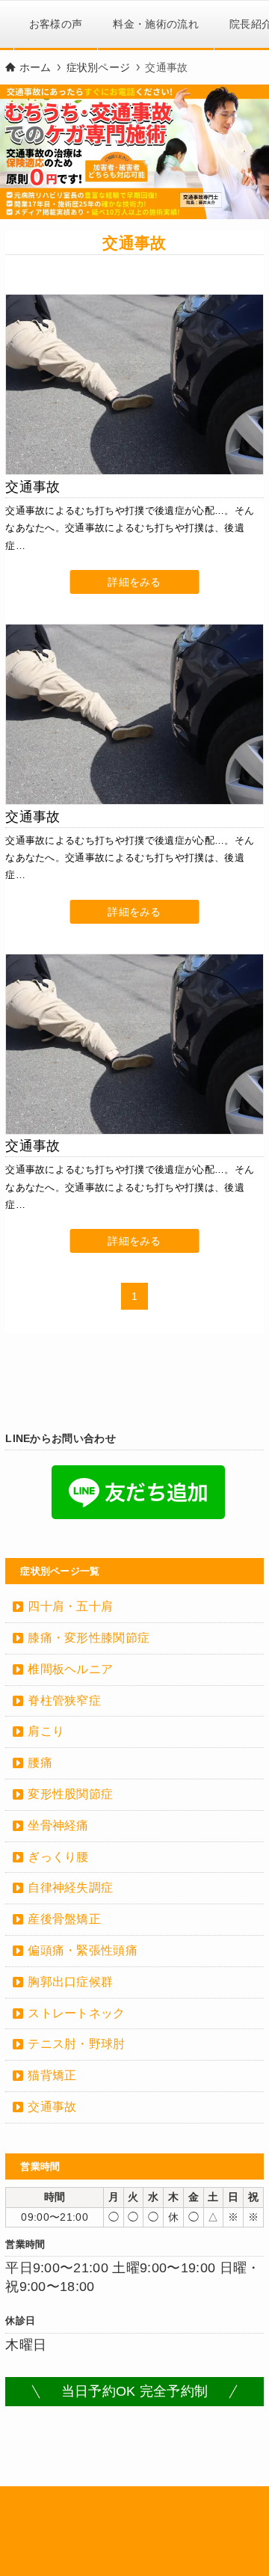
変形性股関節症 (70, 1794)
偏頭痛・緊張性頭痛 (83, 1950)
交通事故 (52, 2107)
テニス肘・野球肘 (77, 2044)
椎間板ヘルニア (70, 1669)
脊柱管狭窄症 (64, 1701)
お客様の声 (56, 24)
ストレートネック (77, 2013)
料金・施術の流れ (156, 24)
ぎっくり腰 (58, 1857)
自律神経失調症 (70, 1887)
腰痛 (40, 1763)
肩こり (46, 1731)
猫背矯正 (52, 2075)
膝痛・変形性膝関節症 (89, 1638)
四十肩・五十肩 (70, 1606)
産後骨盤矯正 (64, 1919)
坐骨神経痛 (58, 1825)
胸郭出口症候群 (70, 1982)
